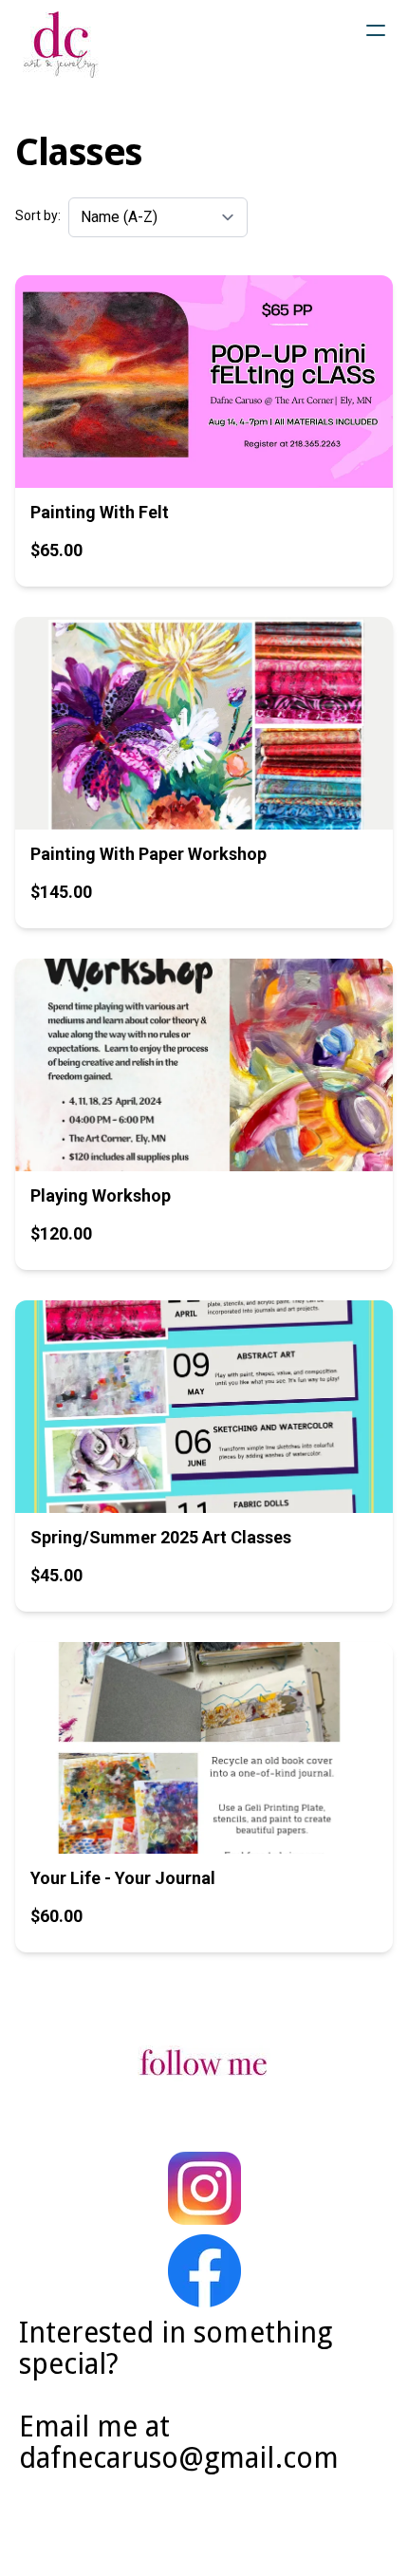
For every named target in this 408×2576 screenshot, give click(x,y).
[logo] (61, 45)
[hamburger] (376, 30)
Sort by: (38, 215)
